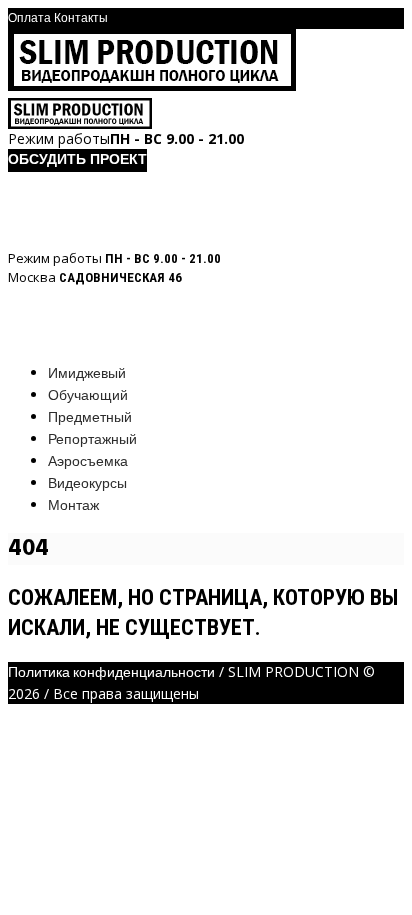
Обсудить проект (77, 160)
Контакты (81, 19)
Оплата (29, 19)
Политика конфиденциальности (111, 673)
